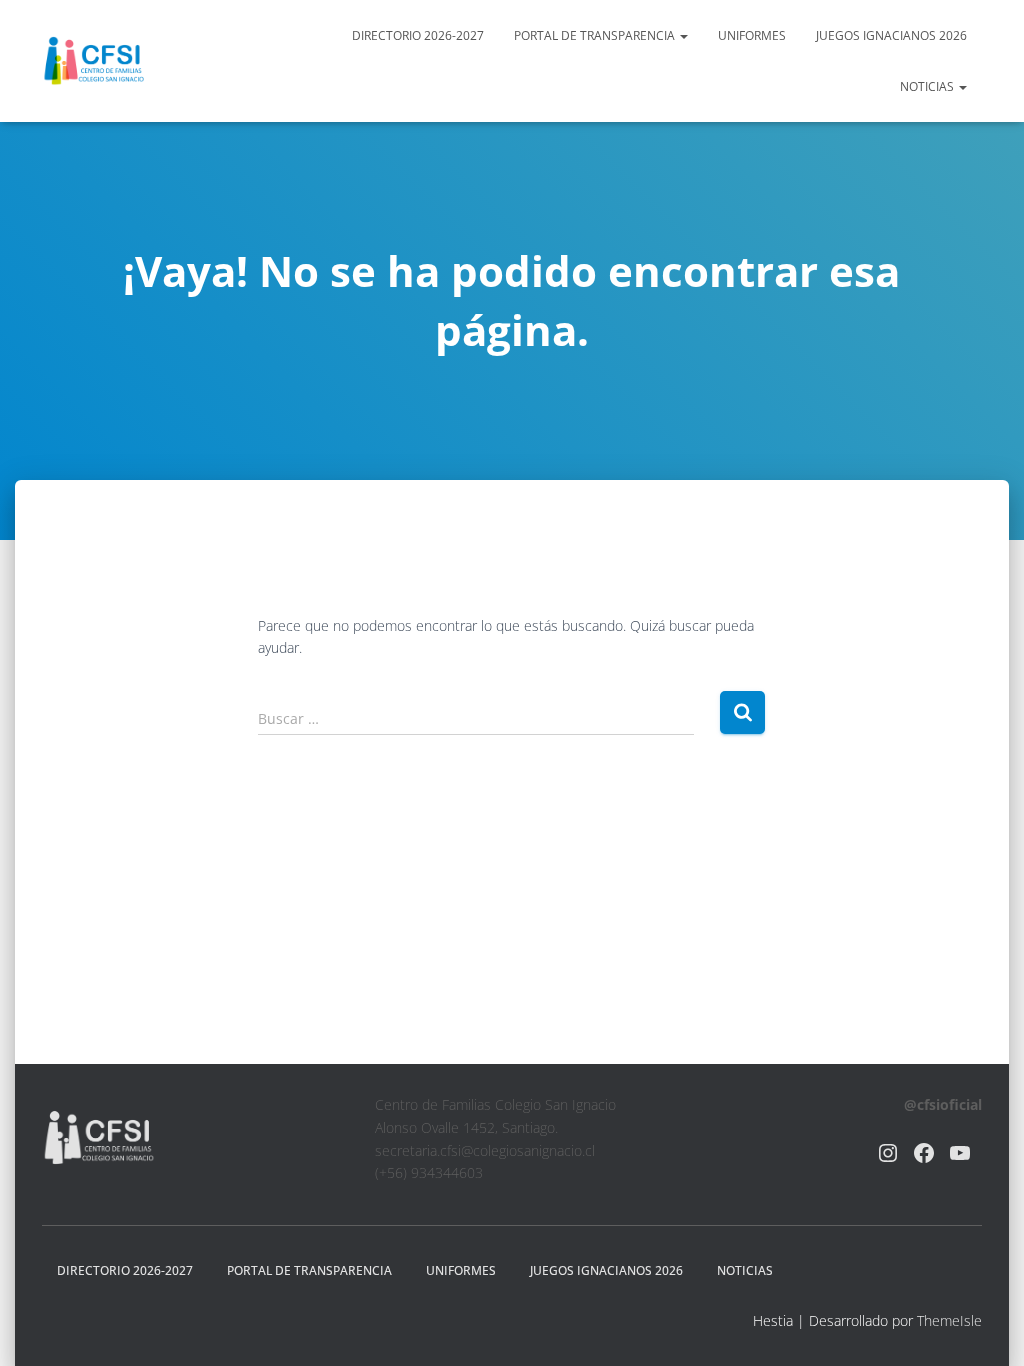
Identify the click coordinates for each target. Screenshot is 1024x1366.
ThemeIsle (949, 1320)
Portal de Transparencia (596, 35)
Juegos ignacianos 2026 (891, 35)
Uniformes (752, 35)
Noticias (928, 86)
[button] (683, 35)
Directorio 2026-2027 (418, 35)
